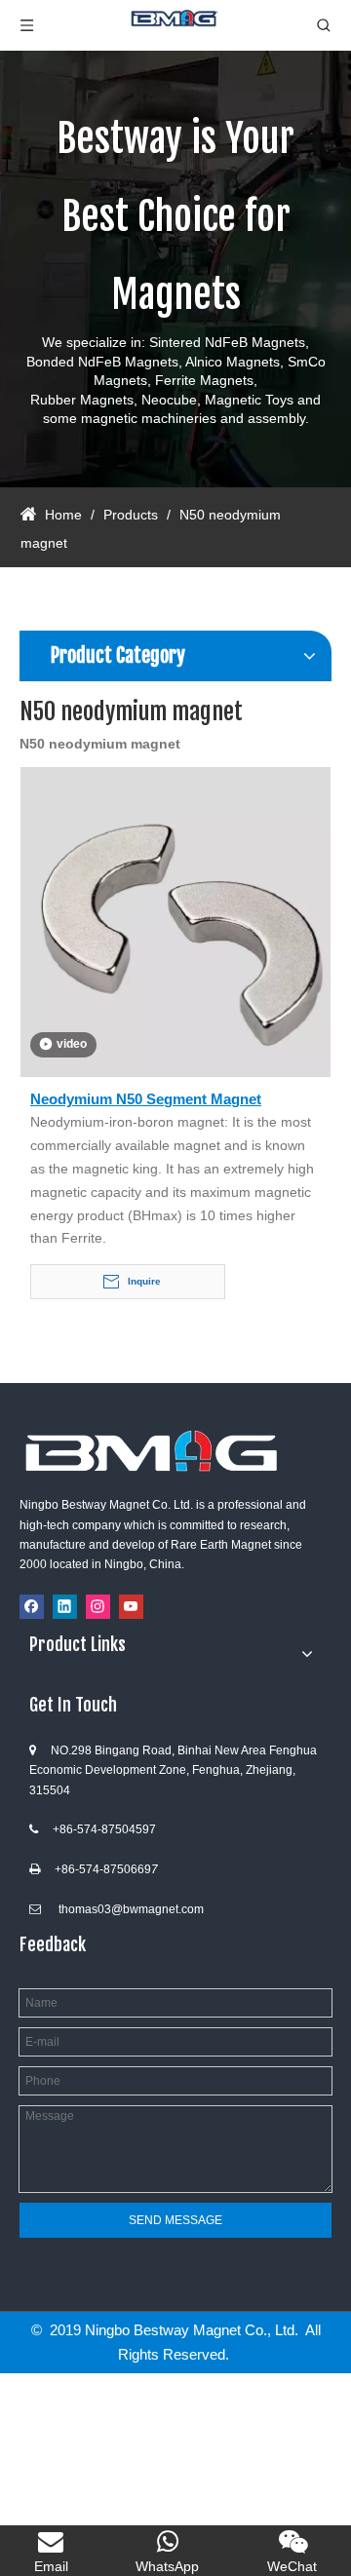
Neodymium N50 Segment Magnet (146, 1099)
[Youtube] (131, 1607)
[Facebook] (32, 1607)
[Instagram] (98, 1607)
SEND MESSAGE (175, 2220)
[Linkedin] (65, 1607)
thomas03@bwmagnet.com (131, 1909)
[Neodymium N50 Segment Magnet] (175, 921)
